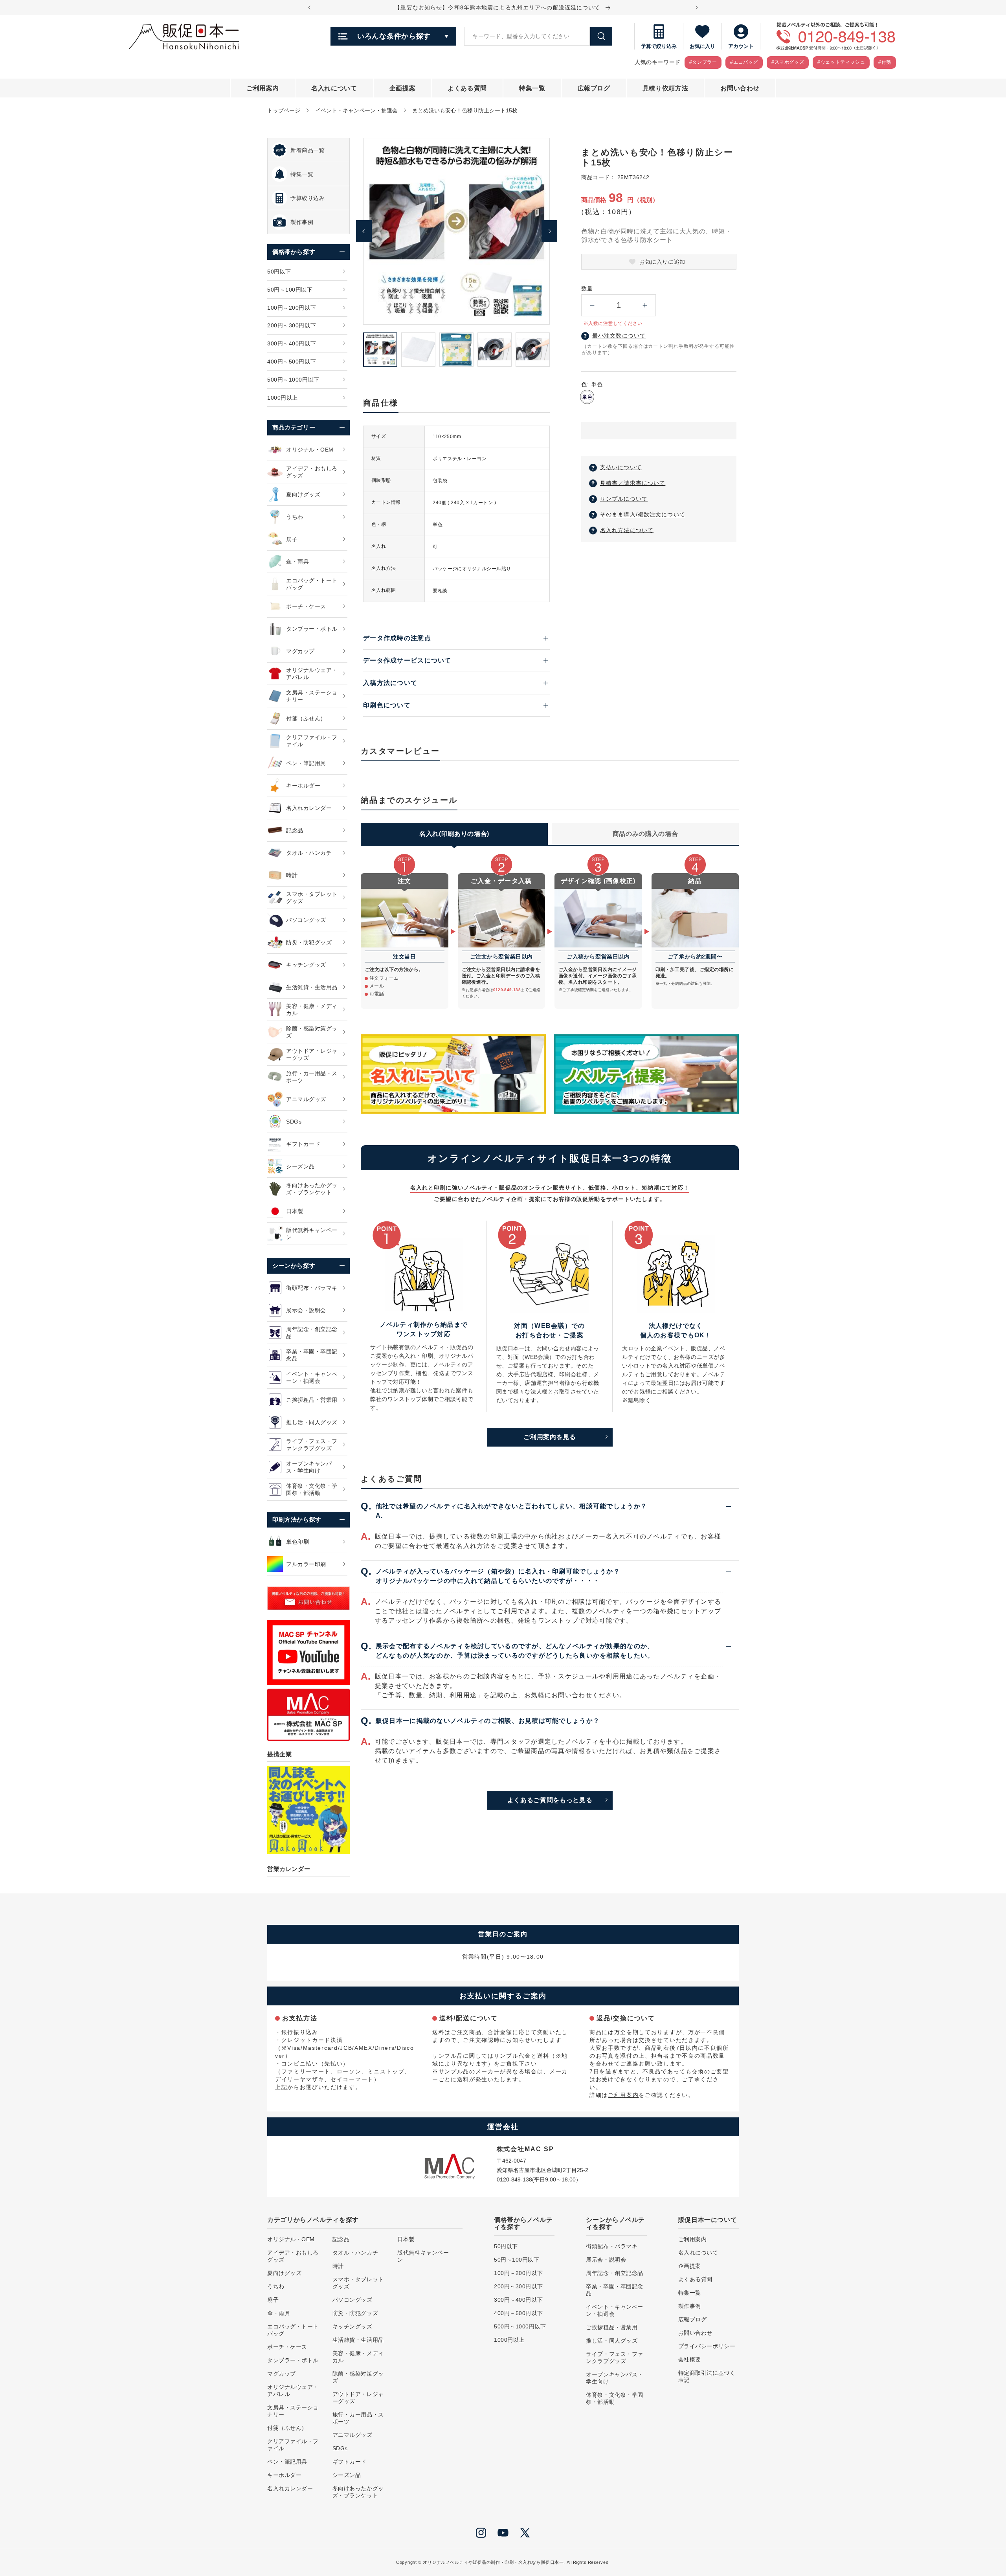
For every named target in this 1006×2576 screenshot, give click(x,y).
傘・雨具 (279, 2313)
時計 (338, 2266)
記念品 (341, 2239)
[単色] (587, 397)
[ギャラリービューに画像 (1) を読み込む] (380, 350)
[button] (659, 431)
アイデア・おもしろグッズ (293, 2256)
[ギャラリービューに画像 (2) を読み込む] (418, 350)
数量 (587, 288)
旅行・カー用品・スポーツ (358, 2418)
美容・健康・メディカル (358, 2357)
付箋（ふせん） (287, 2428)
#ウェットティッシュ (841, 62)
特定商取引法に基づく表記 (707, 2376)
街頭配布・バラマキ (612, 2246)
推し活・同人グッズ (612, 2341)
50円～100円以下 (517, 2260)
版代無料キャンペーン (423, 2256)
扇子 (273, 2300)
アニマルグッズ (352, 2435)
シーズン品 (347, 2475)
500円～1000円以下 (520, 2326)
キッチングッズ (352, 2326)
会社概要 (690, 2359)
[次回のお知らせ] (697, 7)
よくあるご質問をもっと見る (550, 1800)
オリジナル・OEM (291, 2239)
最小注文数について (619, 336)
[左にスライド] (364, 231)
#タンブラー (703, 62)
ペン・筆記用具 (287, 2462)
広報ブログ (693, 2319)
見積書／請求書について (633, 483)
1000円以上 (509, 2340)
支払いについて (621, 467)
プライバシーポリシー (707, 2346)
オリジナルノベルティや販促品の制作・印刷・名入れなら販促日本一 (493, 2562)
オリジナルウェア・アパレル (293, 2391)
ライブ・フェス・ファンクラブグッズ (615, 2358)
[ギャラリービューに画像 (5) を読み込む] (533, 350)
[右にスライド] (549, 231)
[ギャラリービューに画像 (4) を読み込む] (495, 350)
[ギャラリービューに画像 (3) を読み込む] (456, 350)
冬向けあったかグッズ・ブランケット (358, 2492)
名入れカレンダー (290, 2488)
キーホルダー (284, 2475)
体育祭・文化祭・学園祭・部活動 (615, 2398)
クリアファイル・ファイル (293, 2445)
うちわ (276, 2286)
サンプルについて (624, 499)
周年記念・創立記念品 (615, 2273)
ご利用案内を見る (550, 1437)
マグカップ (282, 2374)
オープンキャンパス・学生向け (615, 2378)
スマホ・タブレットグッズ (358, 2283)
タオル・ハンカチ (355, 2253)
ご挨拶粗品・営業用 (612, 2327)
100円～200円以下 (518, 2273)
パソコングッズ (352, 2300)
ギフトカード (350, 2462)
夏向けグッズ (284, 2273)
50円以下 (506, 2246)
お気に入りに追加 (662, 262)
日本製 (406, 2239)
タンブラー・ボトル (293, 2360)
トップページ (284, 110)
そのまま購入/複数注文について (643, 514)
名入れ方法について (627, 530)
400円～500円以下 (518, 2313)
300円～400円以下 (518, 2300)
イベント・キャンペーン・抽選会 (356, 110)
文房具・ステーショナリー (293, 2411)
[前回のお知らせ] (309, 7)
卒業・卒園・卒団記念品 (615, 2290)
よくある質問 (695, 2279)
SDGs (340, 2448)
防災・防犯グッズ (355, 2313)
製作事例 (690, 2306)
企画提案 (690, 2266)
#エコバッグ (744, 62)
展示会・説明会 (606, 2260)
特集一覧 (690, 2293)
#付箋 (885, 62)
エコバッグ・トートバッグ (293, 2330)
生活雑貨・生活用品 (358, 2340)
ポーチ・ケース (287, 2347)
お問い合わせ (695, 2333)
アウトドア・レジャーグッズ (358, 2398)
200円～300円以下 (518, 2286)
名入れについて (698, 2253)
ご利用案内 (623, 2095)
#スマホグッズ (788, 62)
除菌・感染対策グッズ (358, 2377)
